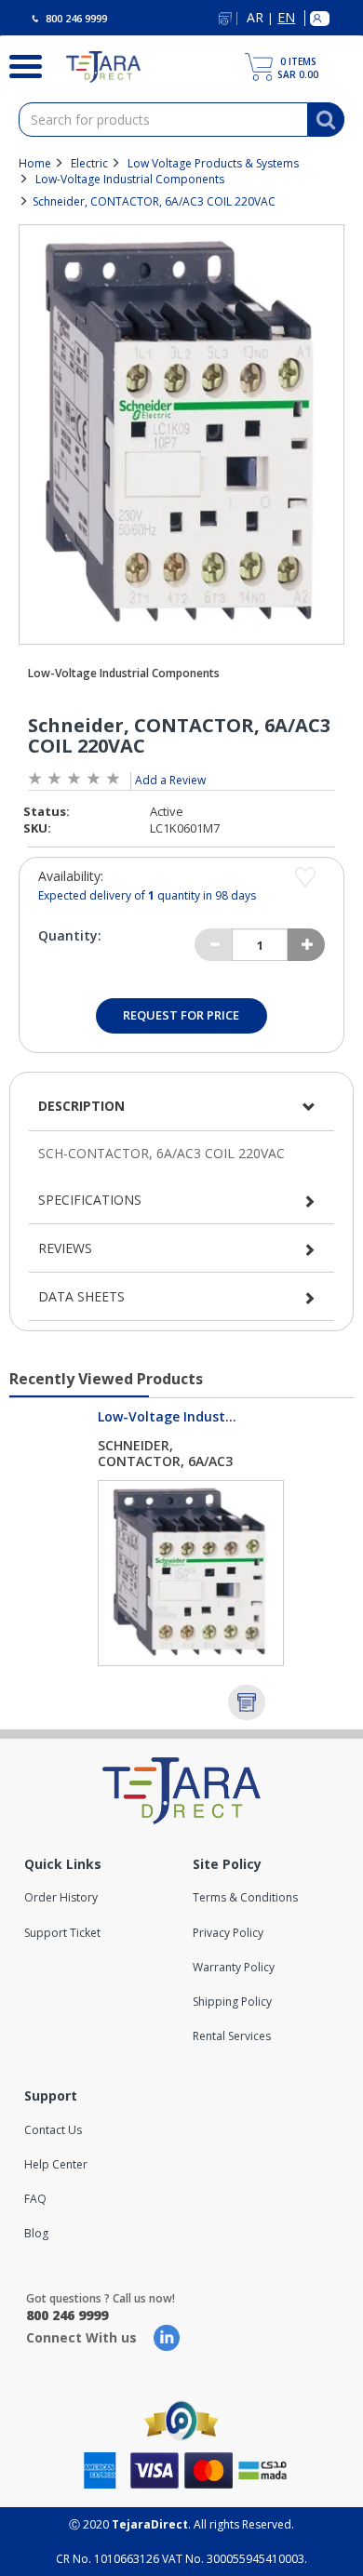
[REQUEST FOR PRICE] (247, 1702)
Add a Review (170, 780)
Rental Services (232, 2036)
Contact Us (53, 2130)
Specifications (90, 1200)
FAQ (35, 2199)
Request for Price (181, 1015)
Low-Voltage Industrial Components (130, 179)
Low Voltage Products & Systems (213, 163)
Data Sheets (81, 1296)
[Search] (19, 64)
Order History (61, 1897)
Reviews (65, 1248)
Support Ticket (62, 1933)
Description (81, 1106)
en (286, 18)
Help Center (56, 2164)
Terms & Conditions (245, 1897)
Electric (89, 163)
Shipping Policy (232, 2002)
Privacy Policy (228, 1933)
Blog (36, 2233)
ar (255, 18)
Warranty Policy (234, 1967)
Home (35, 163)
